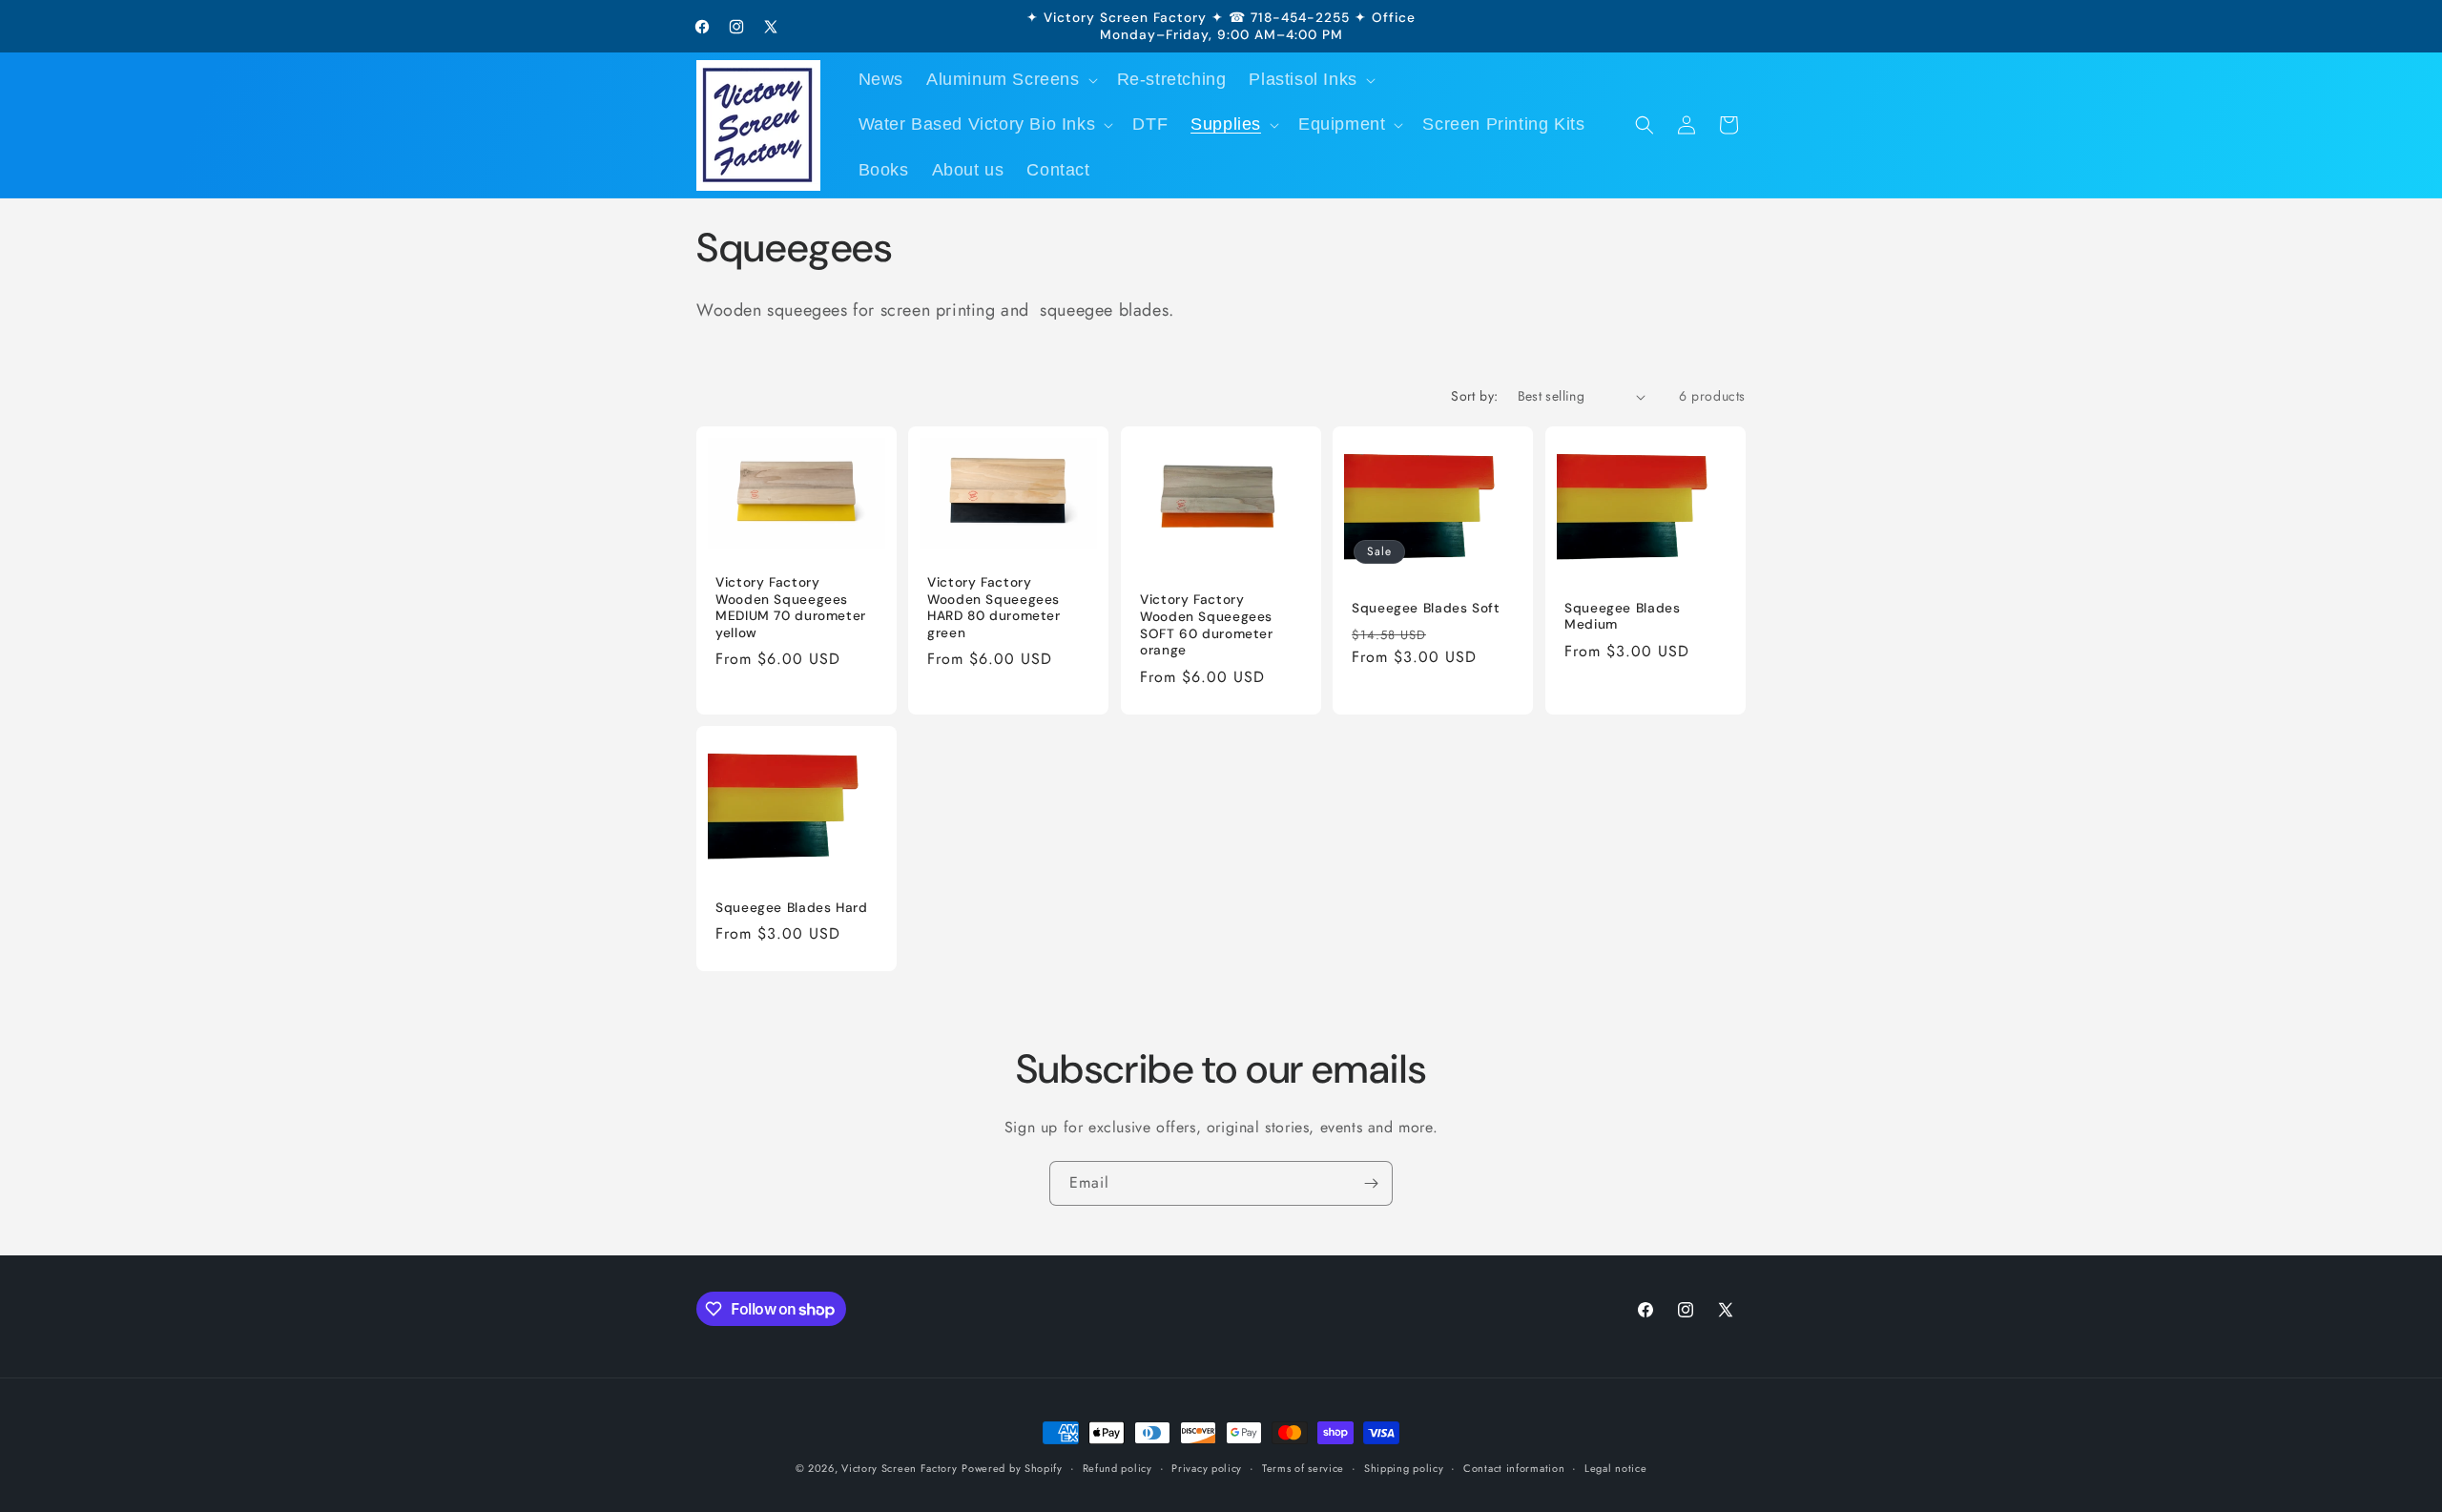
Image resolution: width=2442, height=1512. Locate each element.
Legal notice (1615, 1468)
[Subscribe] (1371, 1183)
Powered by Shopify (1012, 1468)
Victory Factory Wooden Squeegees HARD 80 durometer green (994, 608)
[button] (1010, 80)
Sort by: (1474, 396)
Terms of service (1303, 1468)
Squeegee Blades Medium (1622, 617)
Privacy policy (1207, 1468)
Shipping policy (1404, 1468)
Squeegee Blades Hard (792, 908)
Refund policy (1118, 1468)
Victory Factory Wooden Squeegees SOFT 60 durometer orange (1207, 626)
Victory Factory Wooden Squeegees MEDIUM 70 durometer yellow (791, 608)
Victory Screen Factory (899, 1468)
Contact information (1514, 1468)
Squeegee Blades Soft (1426, 608)
